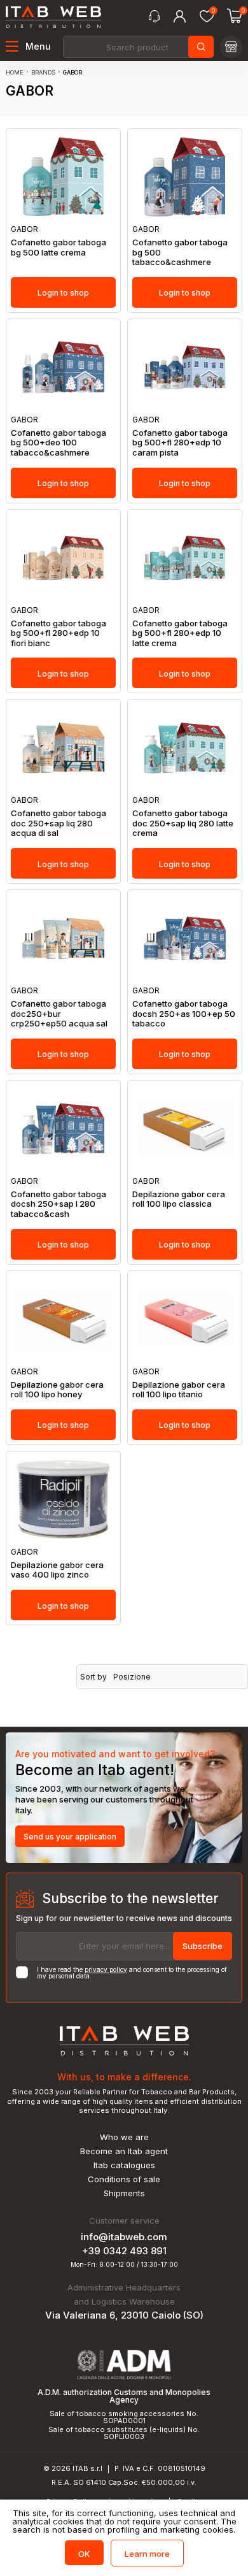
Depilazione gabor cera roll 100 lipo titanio (179, 1390)
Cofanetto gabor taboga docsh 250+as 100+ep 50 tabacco (184, 1014)
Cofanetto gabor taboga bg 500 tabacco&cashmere (180, 252)
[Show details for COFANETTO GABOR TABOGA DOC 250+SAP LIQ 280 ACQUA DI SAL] (63, 748)
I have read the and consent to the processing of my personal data (132, 1973)
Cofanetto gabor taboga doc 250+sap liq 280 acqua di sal (59, 823)
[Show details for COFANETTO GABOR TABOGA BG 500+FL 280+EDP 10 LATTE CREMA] (185, 558)
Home (15, 72)
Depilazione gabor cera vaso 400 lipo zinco (57, 1570)
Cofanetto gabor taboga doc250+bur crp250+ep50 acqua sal (59, 1014)
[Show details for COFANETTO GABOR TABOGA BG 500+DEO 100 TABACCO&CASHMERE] (63, 367)
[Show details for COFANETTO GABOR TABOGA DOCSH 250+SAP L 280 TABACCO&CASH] (63, 1129)
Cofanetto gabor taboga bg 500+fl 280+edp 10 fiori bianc (59, 633)
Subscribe (203, 1946)
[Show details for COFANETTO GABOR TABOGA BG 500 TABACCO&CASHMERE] (185, 177)
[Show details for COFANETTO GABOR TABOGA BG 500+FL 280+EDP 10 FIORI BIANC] (63, 558)
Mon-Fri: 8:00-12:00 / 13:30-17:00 (124, 2264)
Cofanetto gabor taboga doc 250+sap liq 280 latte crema (183, 823)
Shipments (124, 2193)
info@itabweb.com (124, 2237)
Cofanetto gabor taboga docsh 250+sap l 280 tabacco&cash (59, 1204)
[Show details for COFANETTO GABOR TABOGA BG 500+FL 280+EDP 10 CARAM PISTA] (185, 367)
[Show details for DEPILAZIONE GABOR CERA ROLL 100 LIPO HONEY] (63, 1319)
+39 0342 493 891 (124, 2251)
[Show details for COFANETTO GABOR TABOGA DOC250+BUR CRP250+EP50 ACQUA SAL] (63, 938)
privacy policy (106, 1969)
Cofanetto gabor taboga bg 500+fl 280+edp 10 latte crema (180, 633)
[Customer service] (154, 17)
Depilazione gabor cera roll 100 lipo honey (57, 1390)
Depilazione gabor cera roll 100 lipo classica (179, 1199)
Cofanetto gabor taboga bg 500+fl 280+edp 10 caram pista (180, 443)
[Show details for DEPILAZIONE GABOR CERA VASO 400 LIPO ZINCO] (63, 1500)
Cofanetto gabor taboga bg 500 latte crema (59, 248)
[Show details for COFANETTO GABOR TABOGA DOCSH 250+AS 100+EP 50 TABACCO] (185, 938)
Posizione (132, 1677)
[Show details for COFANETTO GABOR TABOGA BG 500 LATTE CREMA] (63, 177)
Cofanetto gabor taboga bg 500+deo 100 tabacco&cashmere (59, 443)
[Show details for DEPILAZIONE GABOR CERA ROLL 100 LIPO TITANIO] (185, 1319)
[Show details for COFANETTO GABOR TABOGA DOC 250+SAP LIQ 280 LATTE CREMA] (185, 748)
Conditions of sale (124, 2179)
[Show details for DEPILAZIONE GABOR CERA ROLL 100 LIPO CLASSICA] (185, 1129)
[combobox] (137, 47)
